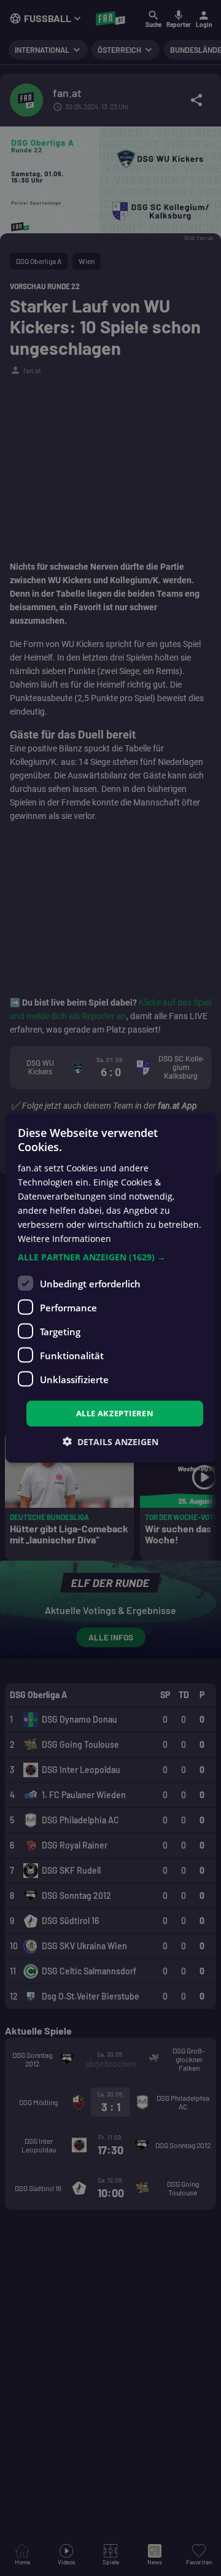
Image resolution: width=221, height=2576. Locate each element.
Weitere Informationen (64, 1239)
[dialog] (110, 1288)
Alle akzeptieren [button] (115, 1413)
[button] (110, 1257)
